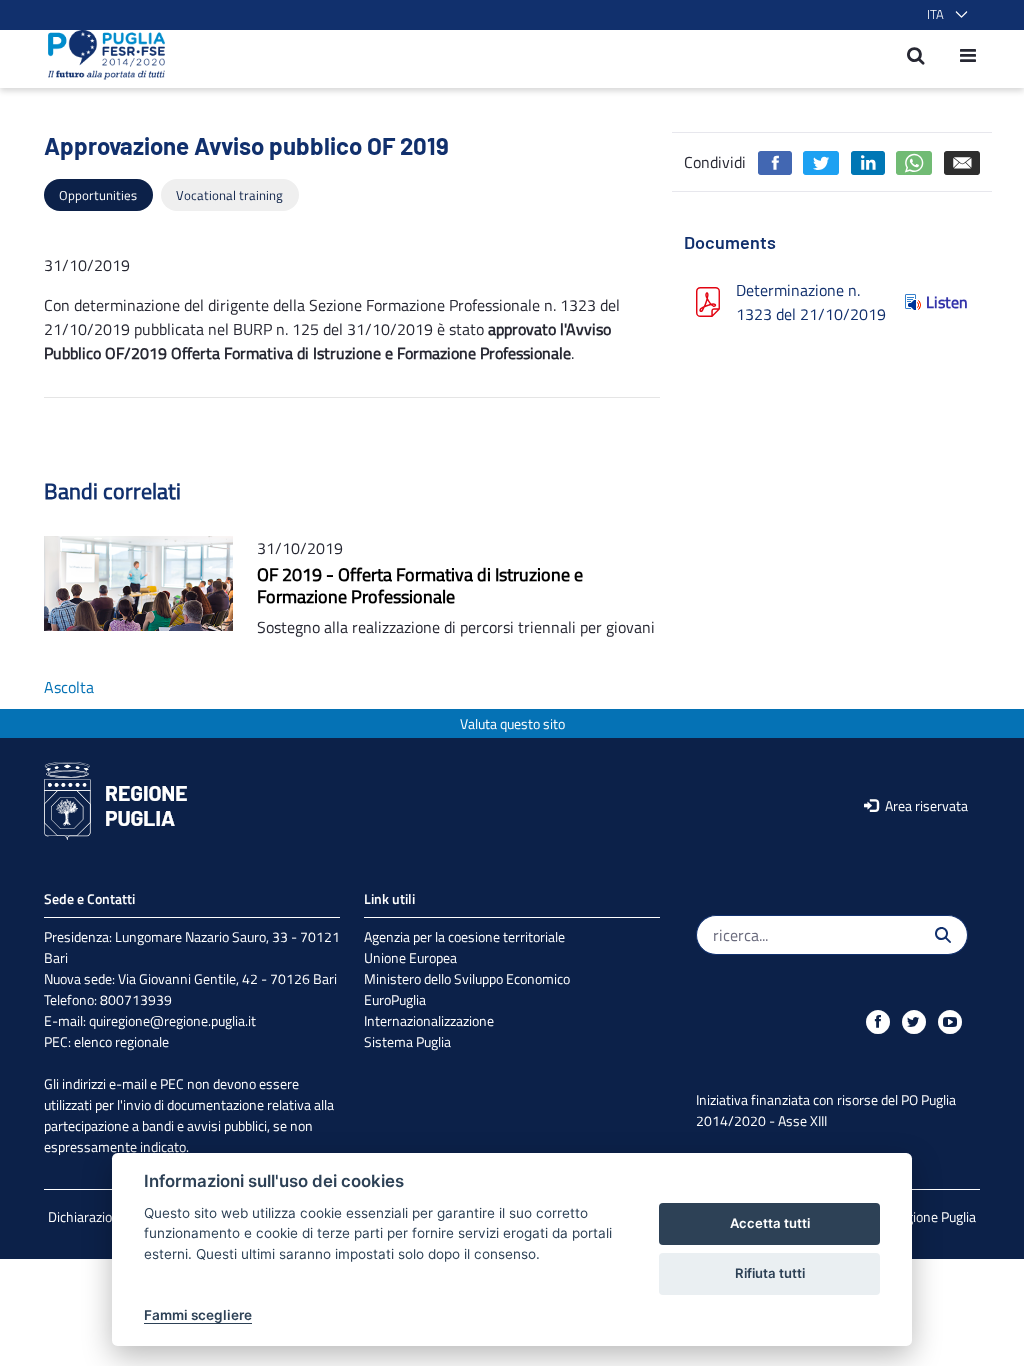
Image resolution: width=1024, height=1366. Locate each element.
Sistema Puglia (407, 1041)
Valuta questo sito (512, 723)
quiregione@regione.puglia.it (172, 1020)
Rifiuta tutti (770, 1273)
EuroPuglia (395, 999)
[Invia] (943, 935)
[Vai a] (100, 55)
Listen (947, 302)
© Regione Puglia (927, 1216)
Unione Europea (410, 957)
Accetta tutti (770, 1223)
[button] (943, 15)
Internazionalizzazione (429, 1020)
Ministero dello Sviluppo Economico (467, 978)
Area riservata (925, 805)
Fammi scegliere (198, 1315)
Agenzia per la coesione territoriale (464, 936)
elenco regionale (121, 1041)
